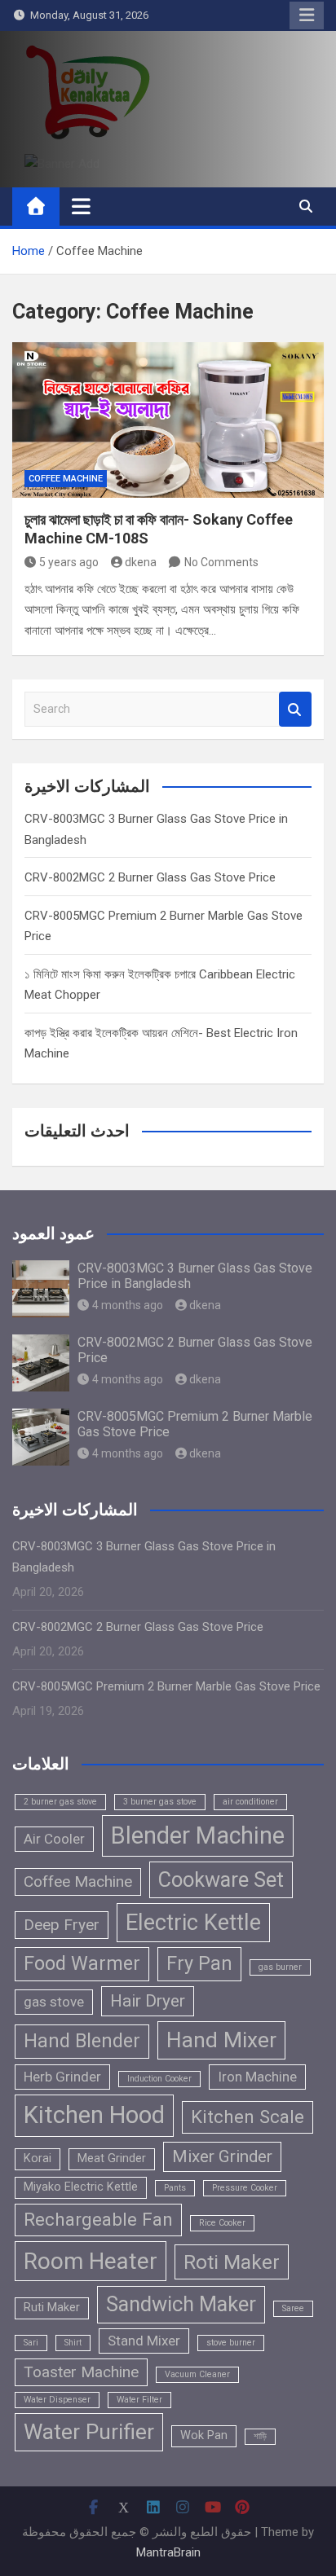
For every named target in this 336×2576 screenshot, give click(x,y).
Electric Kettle (193, 1923)
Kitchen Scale (248, 2117)
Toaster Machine (81, 2372)
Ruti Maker (52, 2308)
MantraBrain (168, 2552)
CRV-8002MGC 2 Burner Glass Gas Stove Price (150, 877)
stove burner (231, 2343)
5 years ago (69, 562)
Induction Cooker (159, 2079)
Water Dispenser (57, 2400)
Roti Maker (232, 2262)
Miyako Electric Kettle (81, 2187)
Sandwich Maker (181, 2304)
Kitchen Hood (94, 2115)
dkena (141, 562)
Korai (38, 2158)
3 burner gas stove (160, 1802)
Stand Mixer (144, 2341)
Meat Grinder (112, 2158)
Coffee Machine (66, 479)
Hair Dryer (148, 2001)
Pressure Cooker (245, 2188)
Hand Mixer (221, 2040)
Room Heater (91, 2261)
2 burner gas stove (60, 1802)
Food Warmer (82, 1963)
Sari (31, 2343)
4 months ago (128, 1305)
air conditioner (250, 1802)
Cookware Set (221, 1879)
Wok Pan (204, 2435)
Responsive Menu (307, 15)
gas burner (280, 1967)
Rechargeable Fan (98, 2219)
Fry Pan (199, 1963)
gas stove (54, 2002)
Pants (175, 2188)
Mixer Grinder (222, 2156)
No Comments (221, 562)
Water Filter (139, 2400)
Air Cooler (54, 1839)
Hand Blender (82, 2041)
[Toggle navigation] (81, 206)
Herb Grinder (62, 2077)
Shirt (73, 2343)
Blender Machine (198, 1835)
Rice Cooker (222, 2223)
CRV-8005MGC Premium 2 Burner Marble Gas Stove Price (166, 1686)
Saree (293, 2308)
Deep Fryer (62, 1925)
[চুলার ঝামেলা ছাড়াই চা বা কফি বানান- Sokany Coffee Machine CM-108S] (168, 420)
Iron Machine (257, 2077)
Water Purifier (89, 2432)
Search (295, 709)
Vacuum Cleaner (197, 2374)
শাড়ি (260, 2436)
